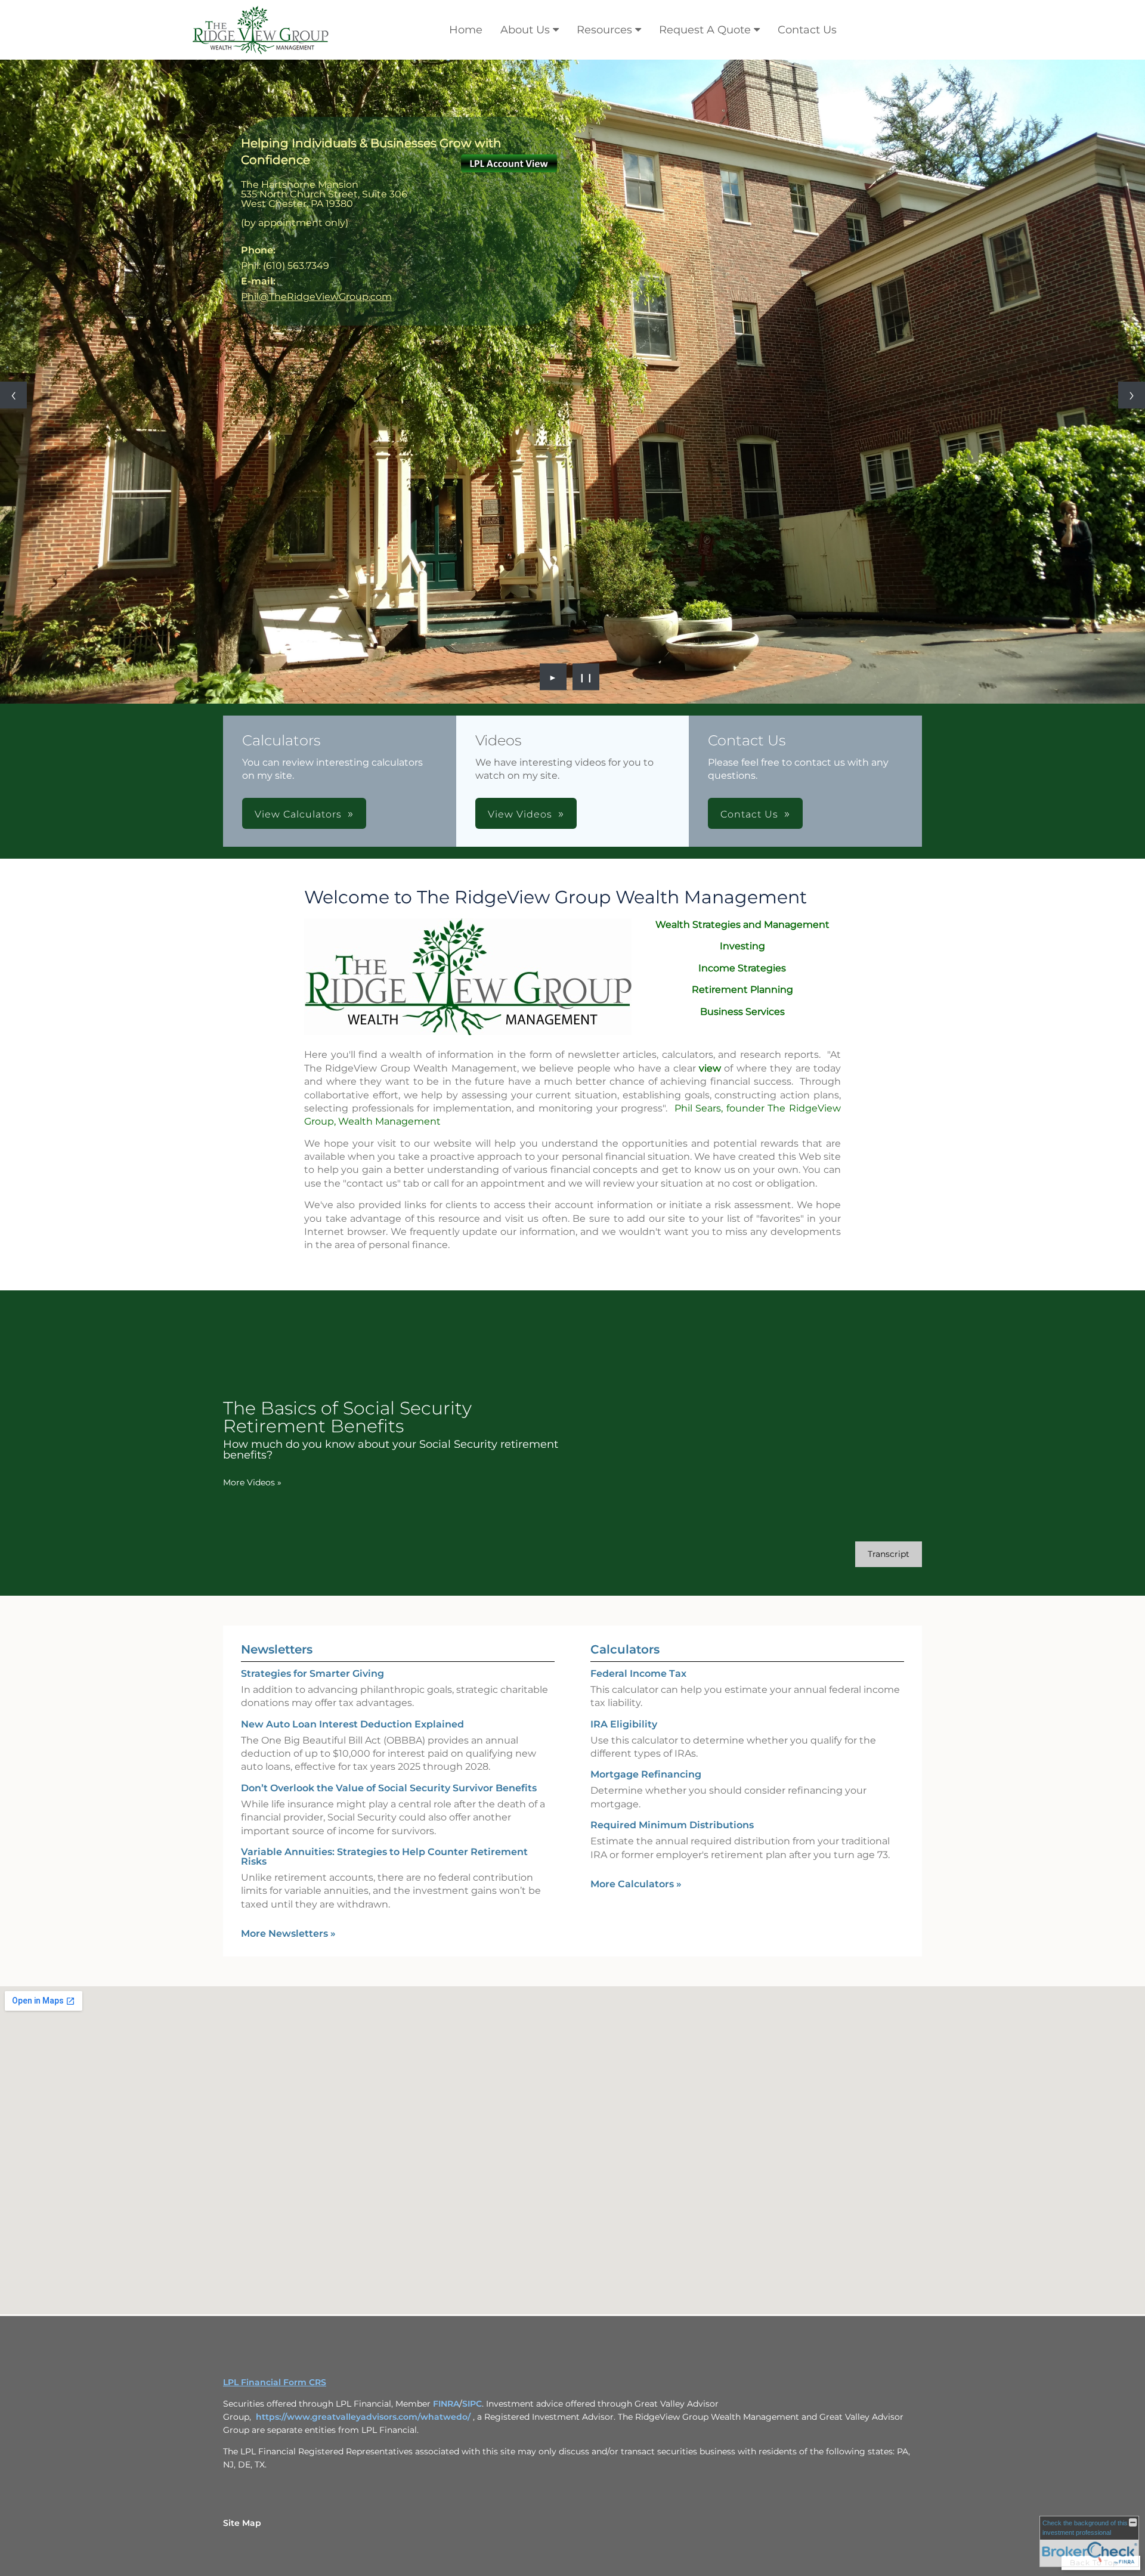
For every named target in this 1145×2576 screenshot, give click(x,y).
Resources (604, 30)
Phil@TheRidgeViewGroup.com (316, 297)
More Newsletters (288, 1933)
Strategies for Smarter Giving (312, 1674)
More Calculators (636, 1884)
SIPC (472, 2404)
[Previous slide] (13, 395)
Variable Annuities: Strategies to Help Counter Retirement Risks (384, 1857)
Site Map (242, 2523)
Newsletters (277, 1649)
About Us (525, 30)
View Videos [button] (520, 814)
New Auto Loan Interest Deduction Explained (352, 1724)
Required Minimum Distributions (672, 1825)
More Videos (252, 1482)
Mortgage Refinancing (646, 1774)
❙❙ (586, 677)
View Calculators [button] (298, 814)
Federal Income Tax (638, 1674)
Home (466, 30)
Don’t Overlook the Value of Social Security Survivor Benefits (389, 1788)
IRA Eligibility (624, 1724)
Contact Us (807, 30)
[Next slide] (1132, 395)
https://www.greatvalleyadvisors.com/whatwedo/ (364, 2417)
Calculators (625, 1649)
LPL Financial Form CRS (275, 2382)
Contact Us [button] (749, 814)
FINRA (446, 2404)
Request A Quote (705, 30)
